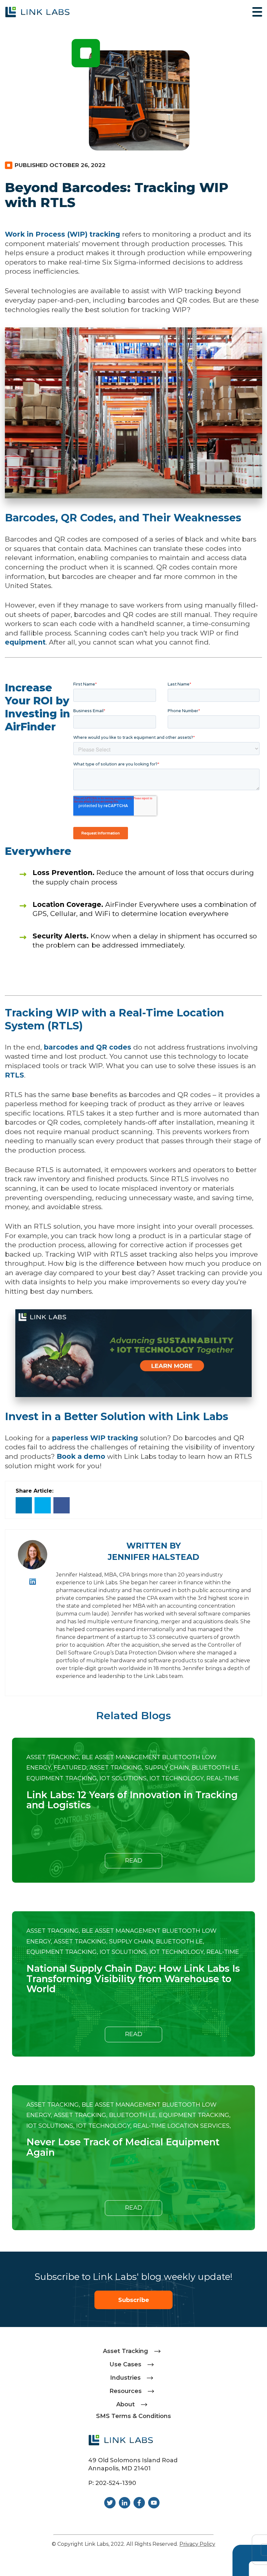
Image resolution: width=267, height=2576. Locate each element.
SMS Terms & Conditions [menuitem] (133, 2416)
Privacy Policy (197, 2544)
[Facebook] (62, 1505)
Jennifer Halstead (154, 1557)
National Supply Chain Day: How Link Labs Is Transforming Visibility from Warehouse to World (133, 1979)
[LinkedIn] (24, 1505)
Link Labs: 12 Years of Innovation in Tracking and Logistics (132, 1800)
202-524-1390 (116, 2483)
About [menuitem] (126, 2404)
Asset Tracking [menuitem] (126, 2351)
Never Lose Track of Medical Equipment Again (123, 2147)
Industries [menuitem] (125, 2378)
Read (134, 1861)
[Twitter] (43, 1505)
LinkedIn (33, 1582)
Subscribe (134, 2300)
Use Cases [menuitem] (125, 2364)
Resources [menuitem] (126, 2391)
